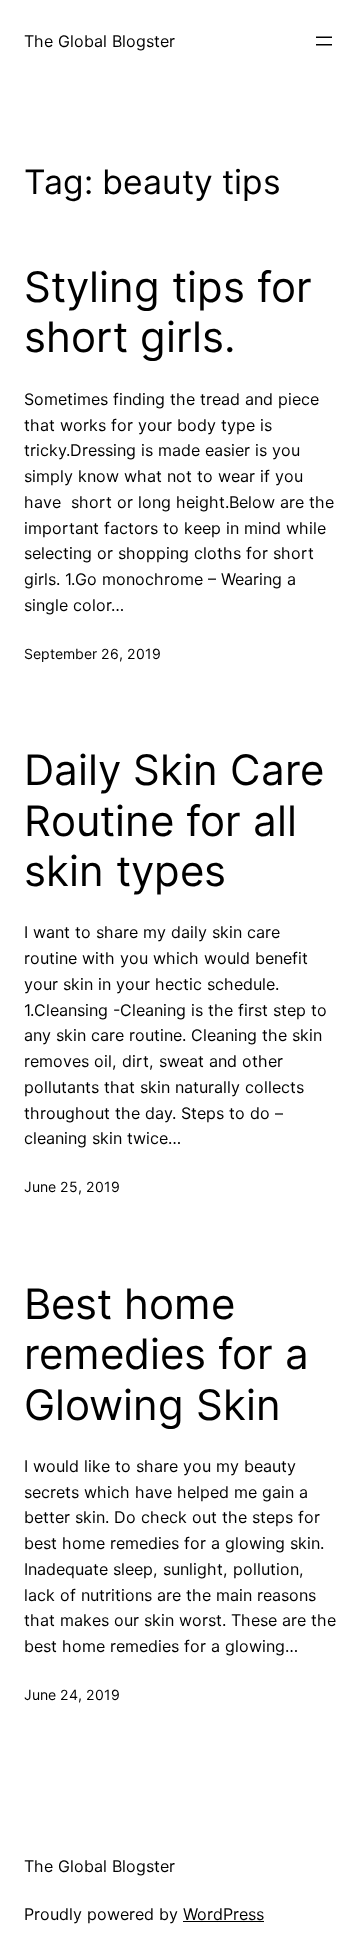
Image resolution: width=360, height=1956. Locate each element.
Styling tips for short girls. (168, 312)
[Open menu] (324, 41)
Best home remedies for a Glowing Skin (166, 1354)
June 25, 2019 (72, 1186)
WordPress (223, 1914)
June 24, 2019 (72, 1694)
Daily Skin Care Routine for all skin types (174, 820)
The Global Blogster (99, 41)
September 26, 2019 (92, 653)
